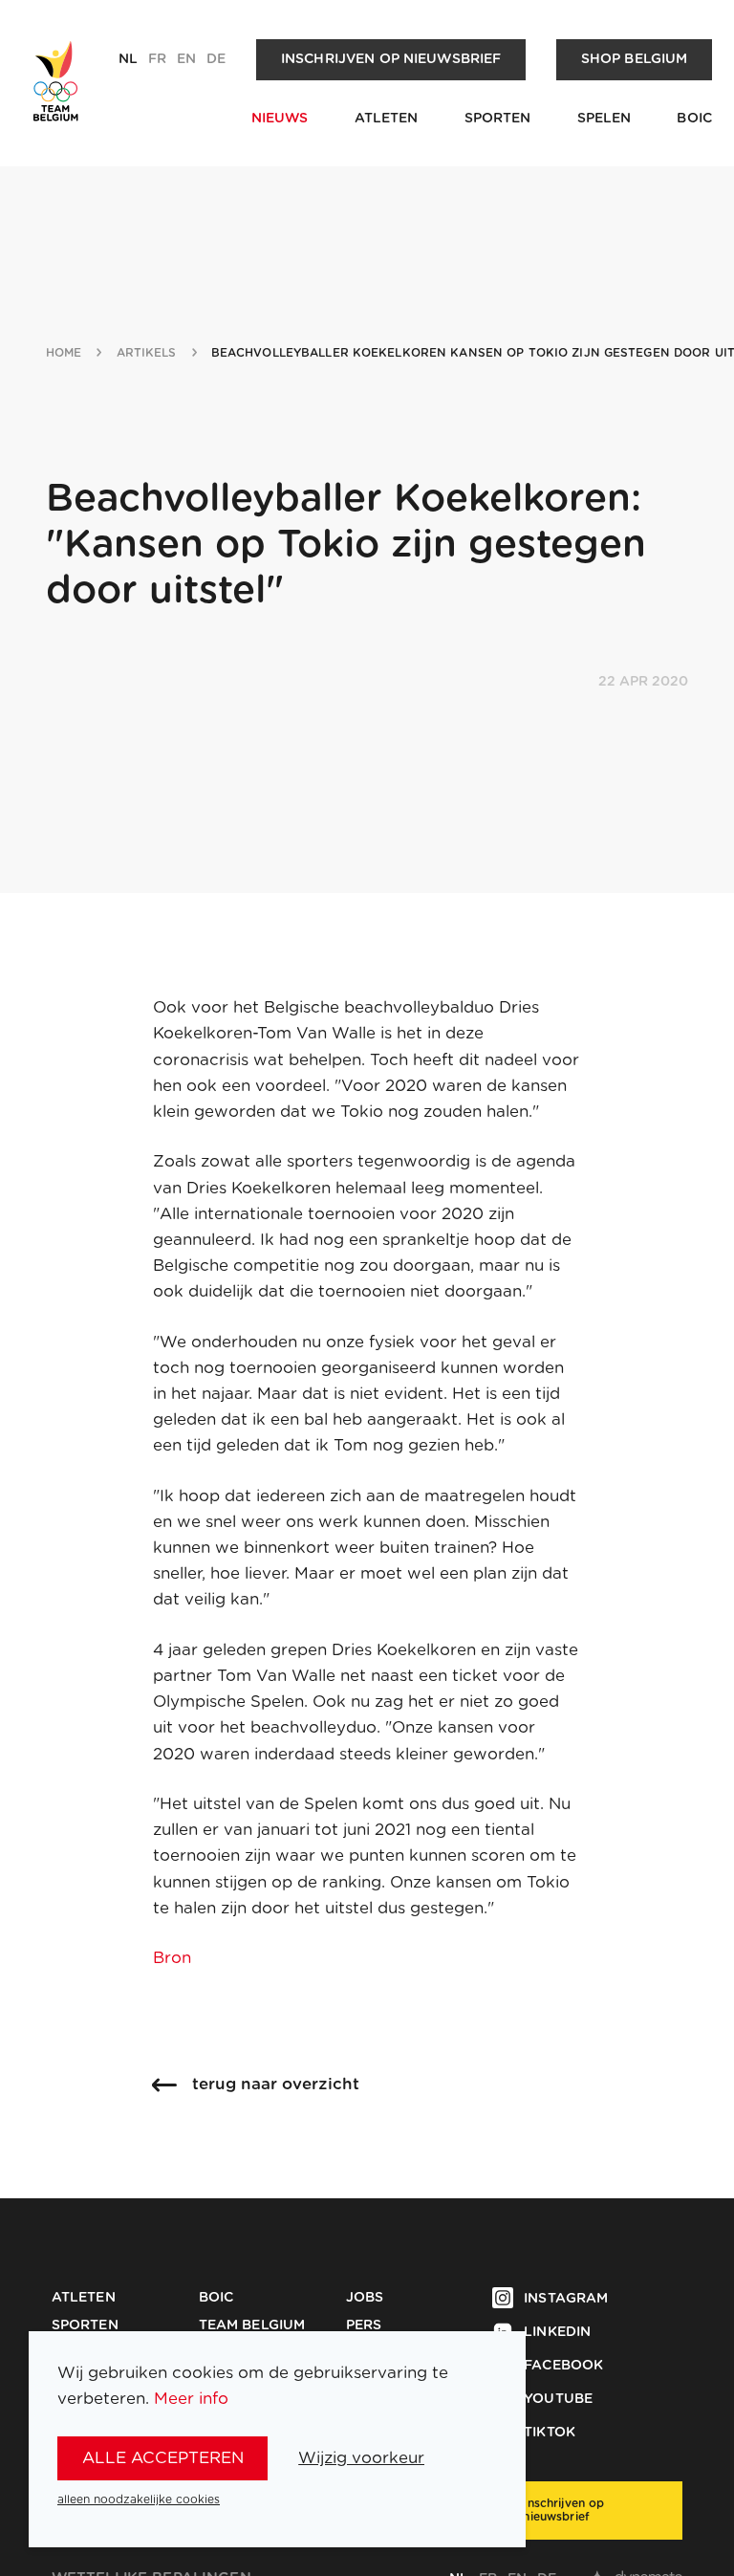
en (186, 59)
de (216, 59)
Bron (172, 1958)
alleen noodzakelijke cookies (139, 2500)
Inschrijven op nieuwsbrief (391, 59)
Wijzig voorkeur (361, 2458)
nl (128, 59)
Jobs (365, 2298)
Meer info (191, 2399)
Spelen (604, 119)
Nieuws (280, 119)
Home (64, 353)
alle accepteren (163, 2458)
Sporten (498, 119)
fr (157, 59)
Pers (364, 2325)
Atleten (387, 119)
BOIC (694, 119)
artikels (147, 353)
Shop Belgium (635, 59)
